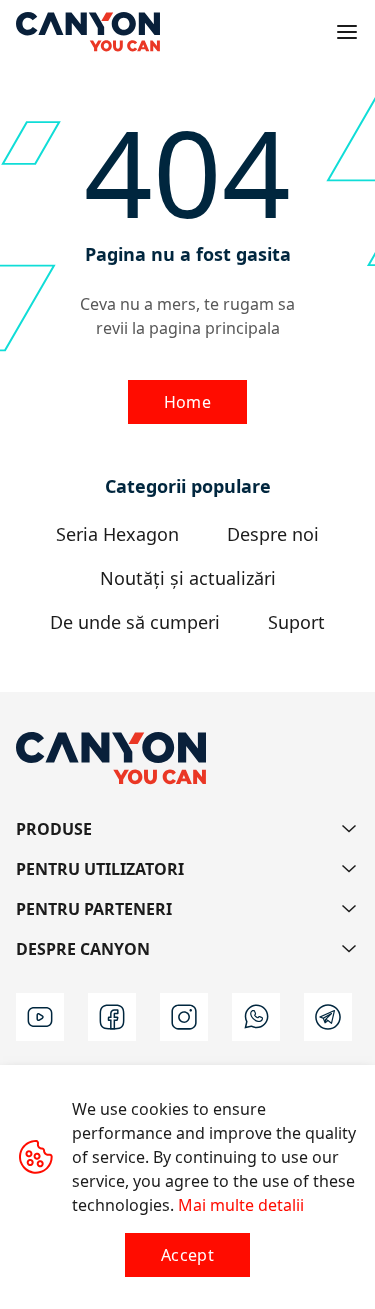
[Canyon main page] (88, 32)
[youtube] (40, 1017)
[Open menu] (347, 32)
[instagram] (184, 1017)
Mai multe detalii (241, 1205)
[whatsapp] (256, 1017)
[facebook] (112, 1017)
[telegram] (328, 1017)
